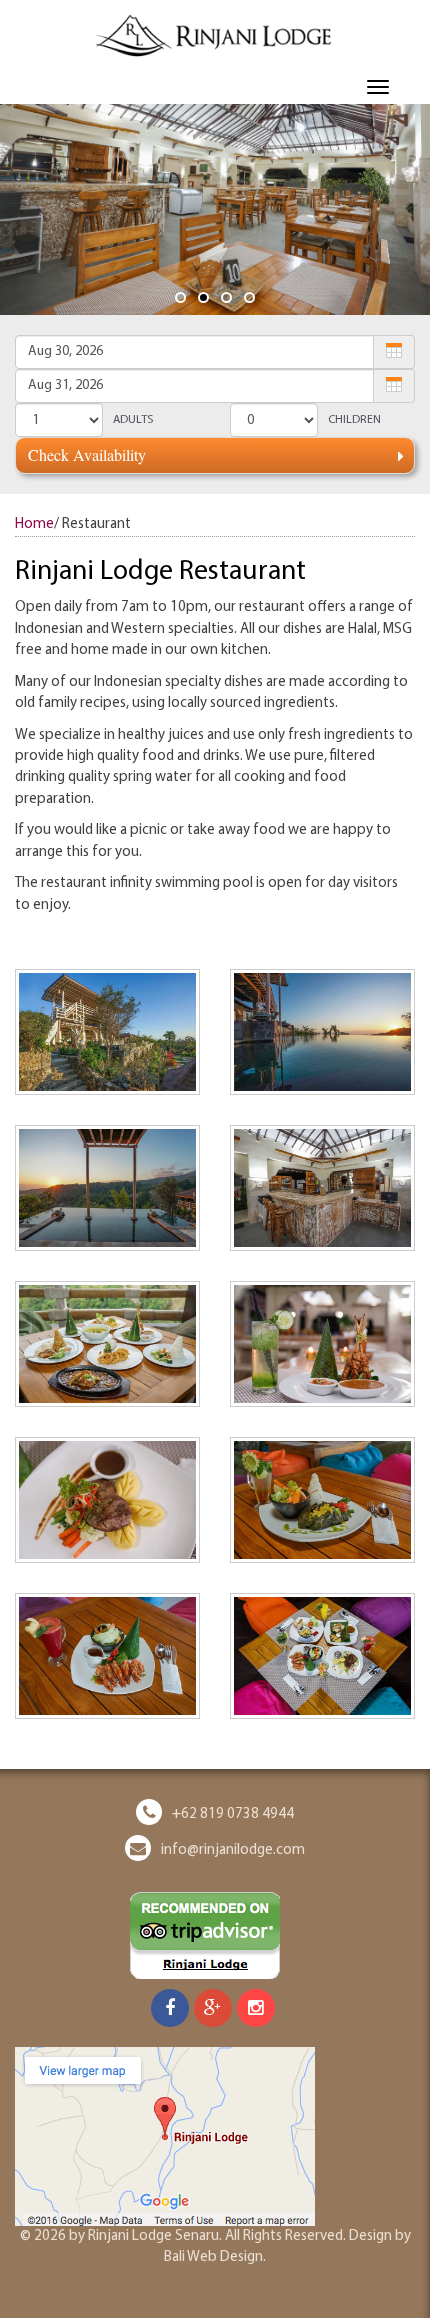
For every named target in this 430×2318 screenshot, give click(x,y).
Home (34, 524)
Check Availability (87, 454)
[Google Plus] (213, 2010)
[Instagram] (256, 2010)
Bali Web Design (213, 2257)
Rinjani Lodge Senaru (153, 2236)
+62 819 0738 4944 (233, 1814)
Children (354, 420)
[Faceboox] (170, 2010)
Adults (133, 420)
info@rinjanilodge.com (233, 1850)
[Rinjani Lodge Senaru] (214, 35)
